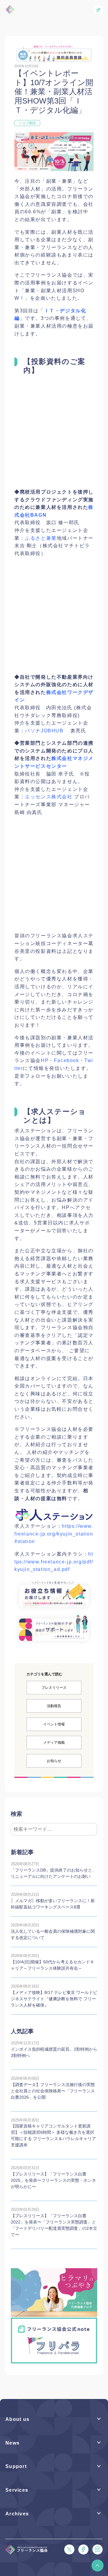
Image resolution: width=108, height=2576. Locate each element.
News (12, 2443)
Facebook (67, 1060)
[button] (97, 2565)
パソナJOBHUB (44, 731)
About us (17, 2419)
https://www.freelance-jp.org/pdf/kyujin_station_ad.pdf (54, 1562)
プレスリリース (54, 1688)
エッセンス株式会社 (49, 797)
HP (45, 1060)
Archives (17, 2514)
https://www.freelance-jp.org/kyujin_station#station (54, 1534)
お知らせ (54, 1761)
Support (16, 2466)
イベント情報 (54, 1724)
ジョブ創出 (27, 123)
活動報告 (54, 1706)
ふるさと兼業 (41, 538)
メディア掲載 (54, 1743)
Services (17, 2490)
